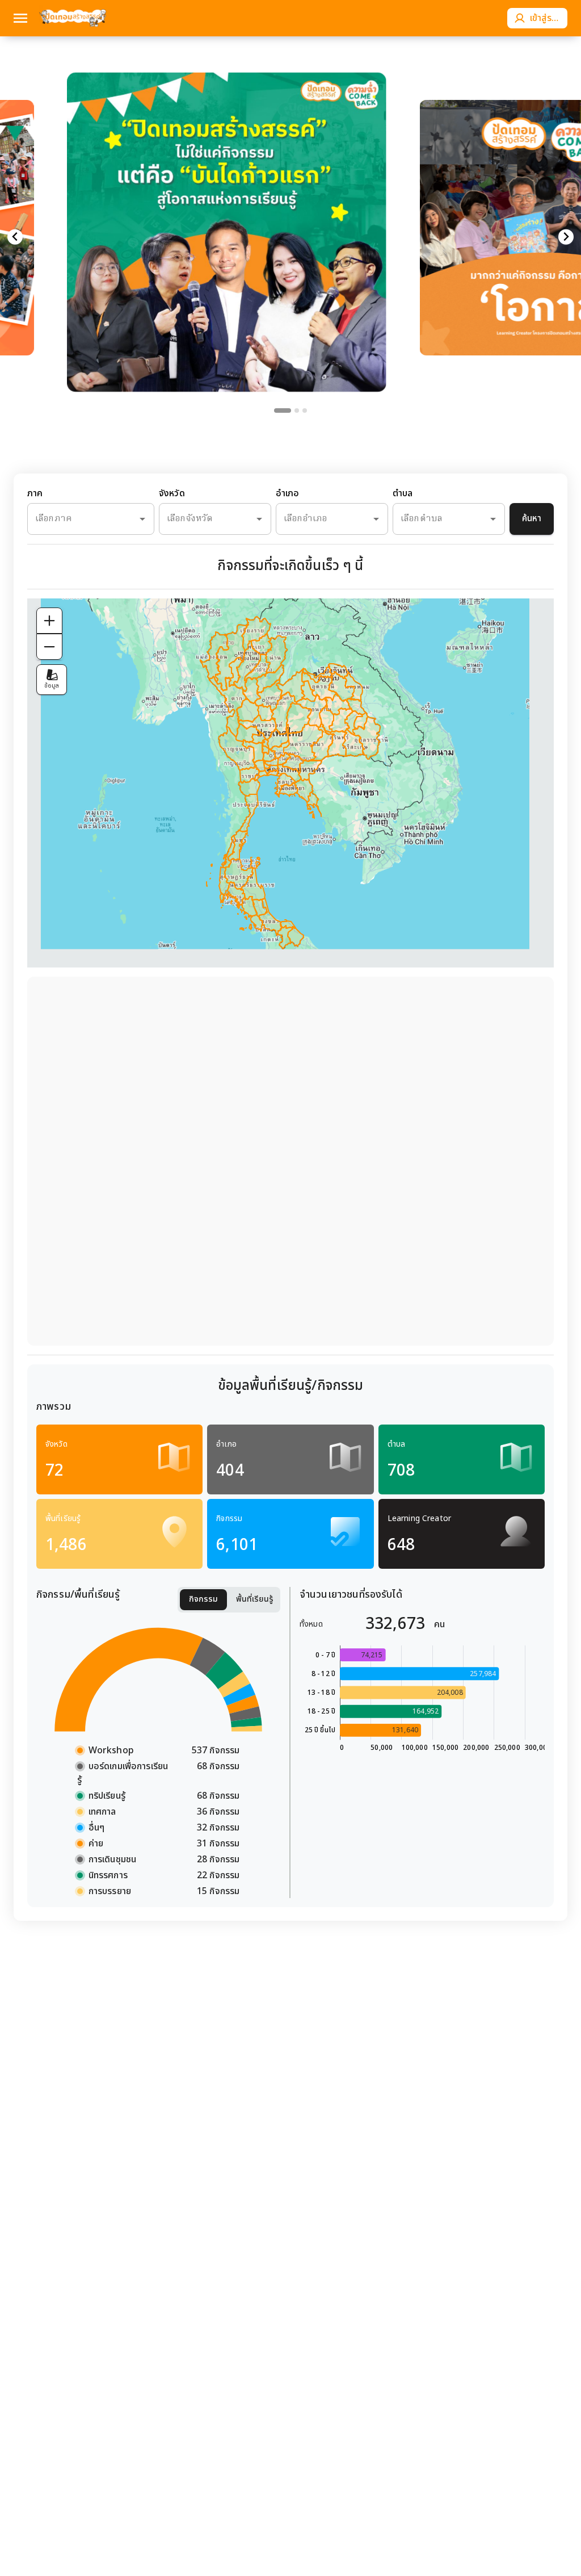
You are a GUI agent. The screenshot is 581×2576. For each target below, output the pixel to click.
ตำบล (403, 494)
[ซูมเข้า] (49, 621)
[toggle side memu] (20, 18)
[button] (227, 210)
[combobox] (75, 519)
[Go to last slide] (15, 237)
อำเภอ (288, 494)
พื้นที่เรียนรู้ (255, 1599)
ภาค (35, 494)
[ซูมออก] (49, 647)
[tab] (283, 411)
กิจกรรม (203, 1599)
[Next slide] (566, 237)
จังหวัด (172, 494)
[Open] (142, 519)
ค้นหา (532, 519)
